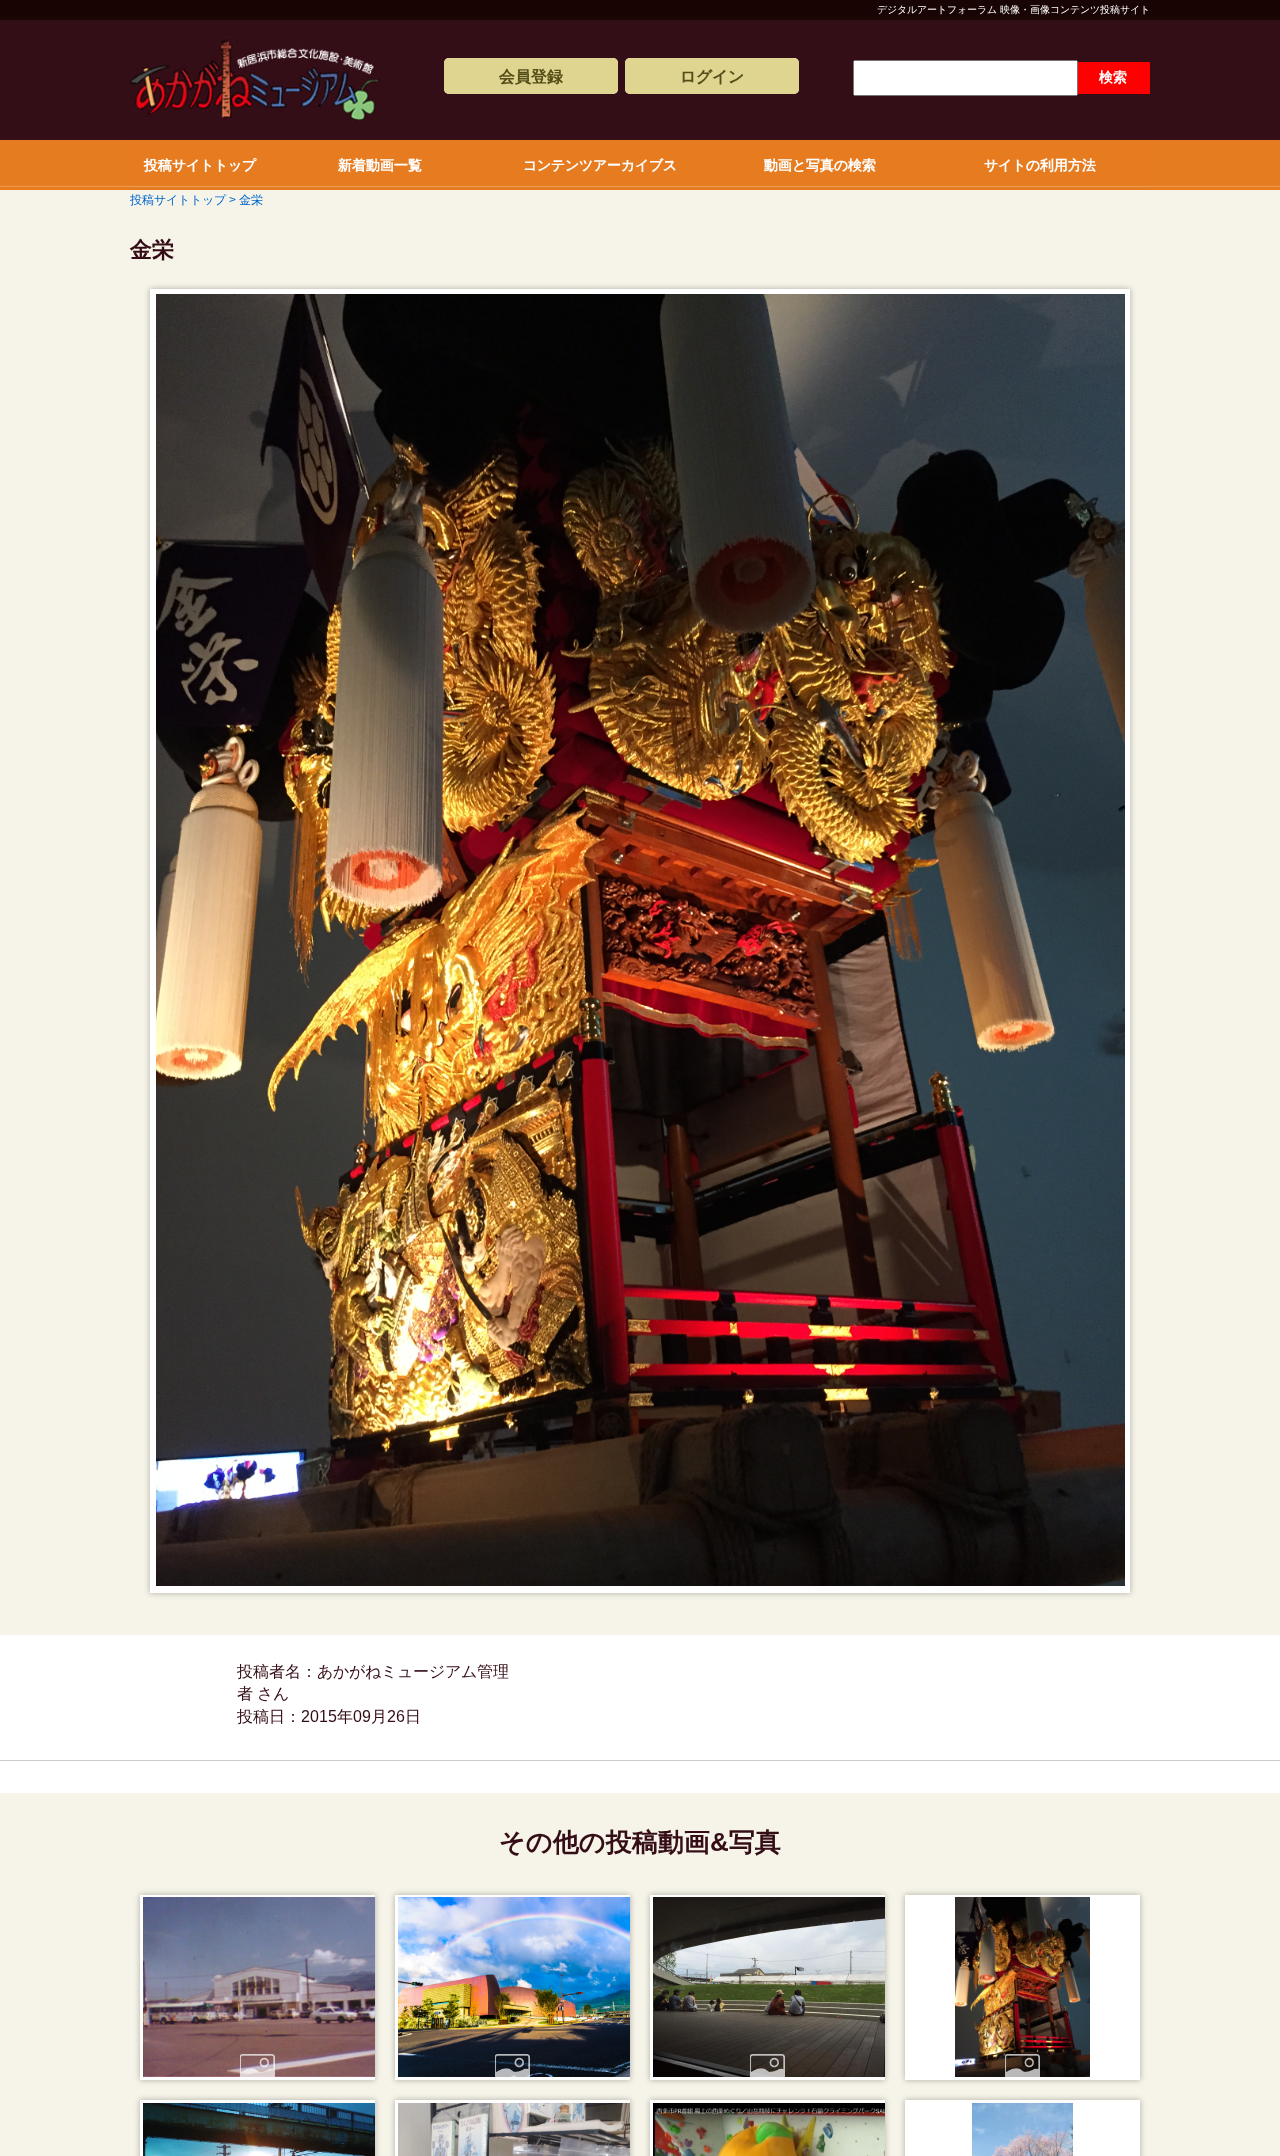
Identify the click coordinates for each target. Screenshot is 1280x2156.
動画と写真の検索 (820, 165)
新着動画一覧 (380, 165)
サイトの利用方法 (1040, 165)
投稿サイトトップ (200, 165)
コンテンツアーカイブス (600, 165)
